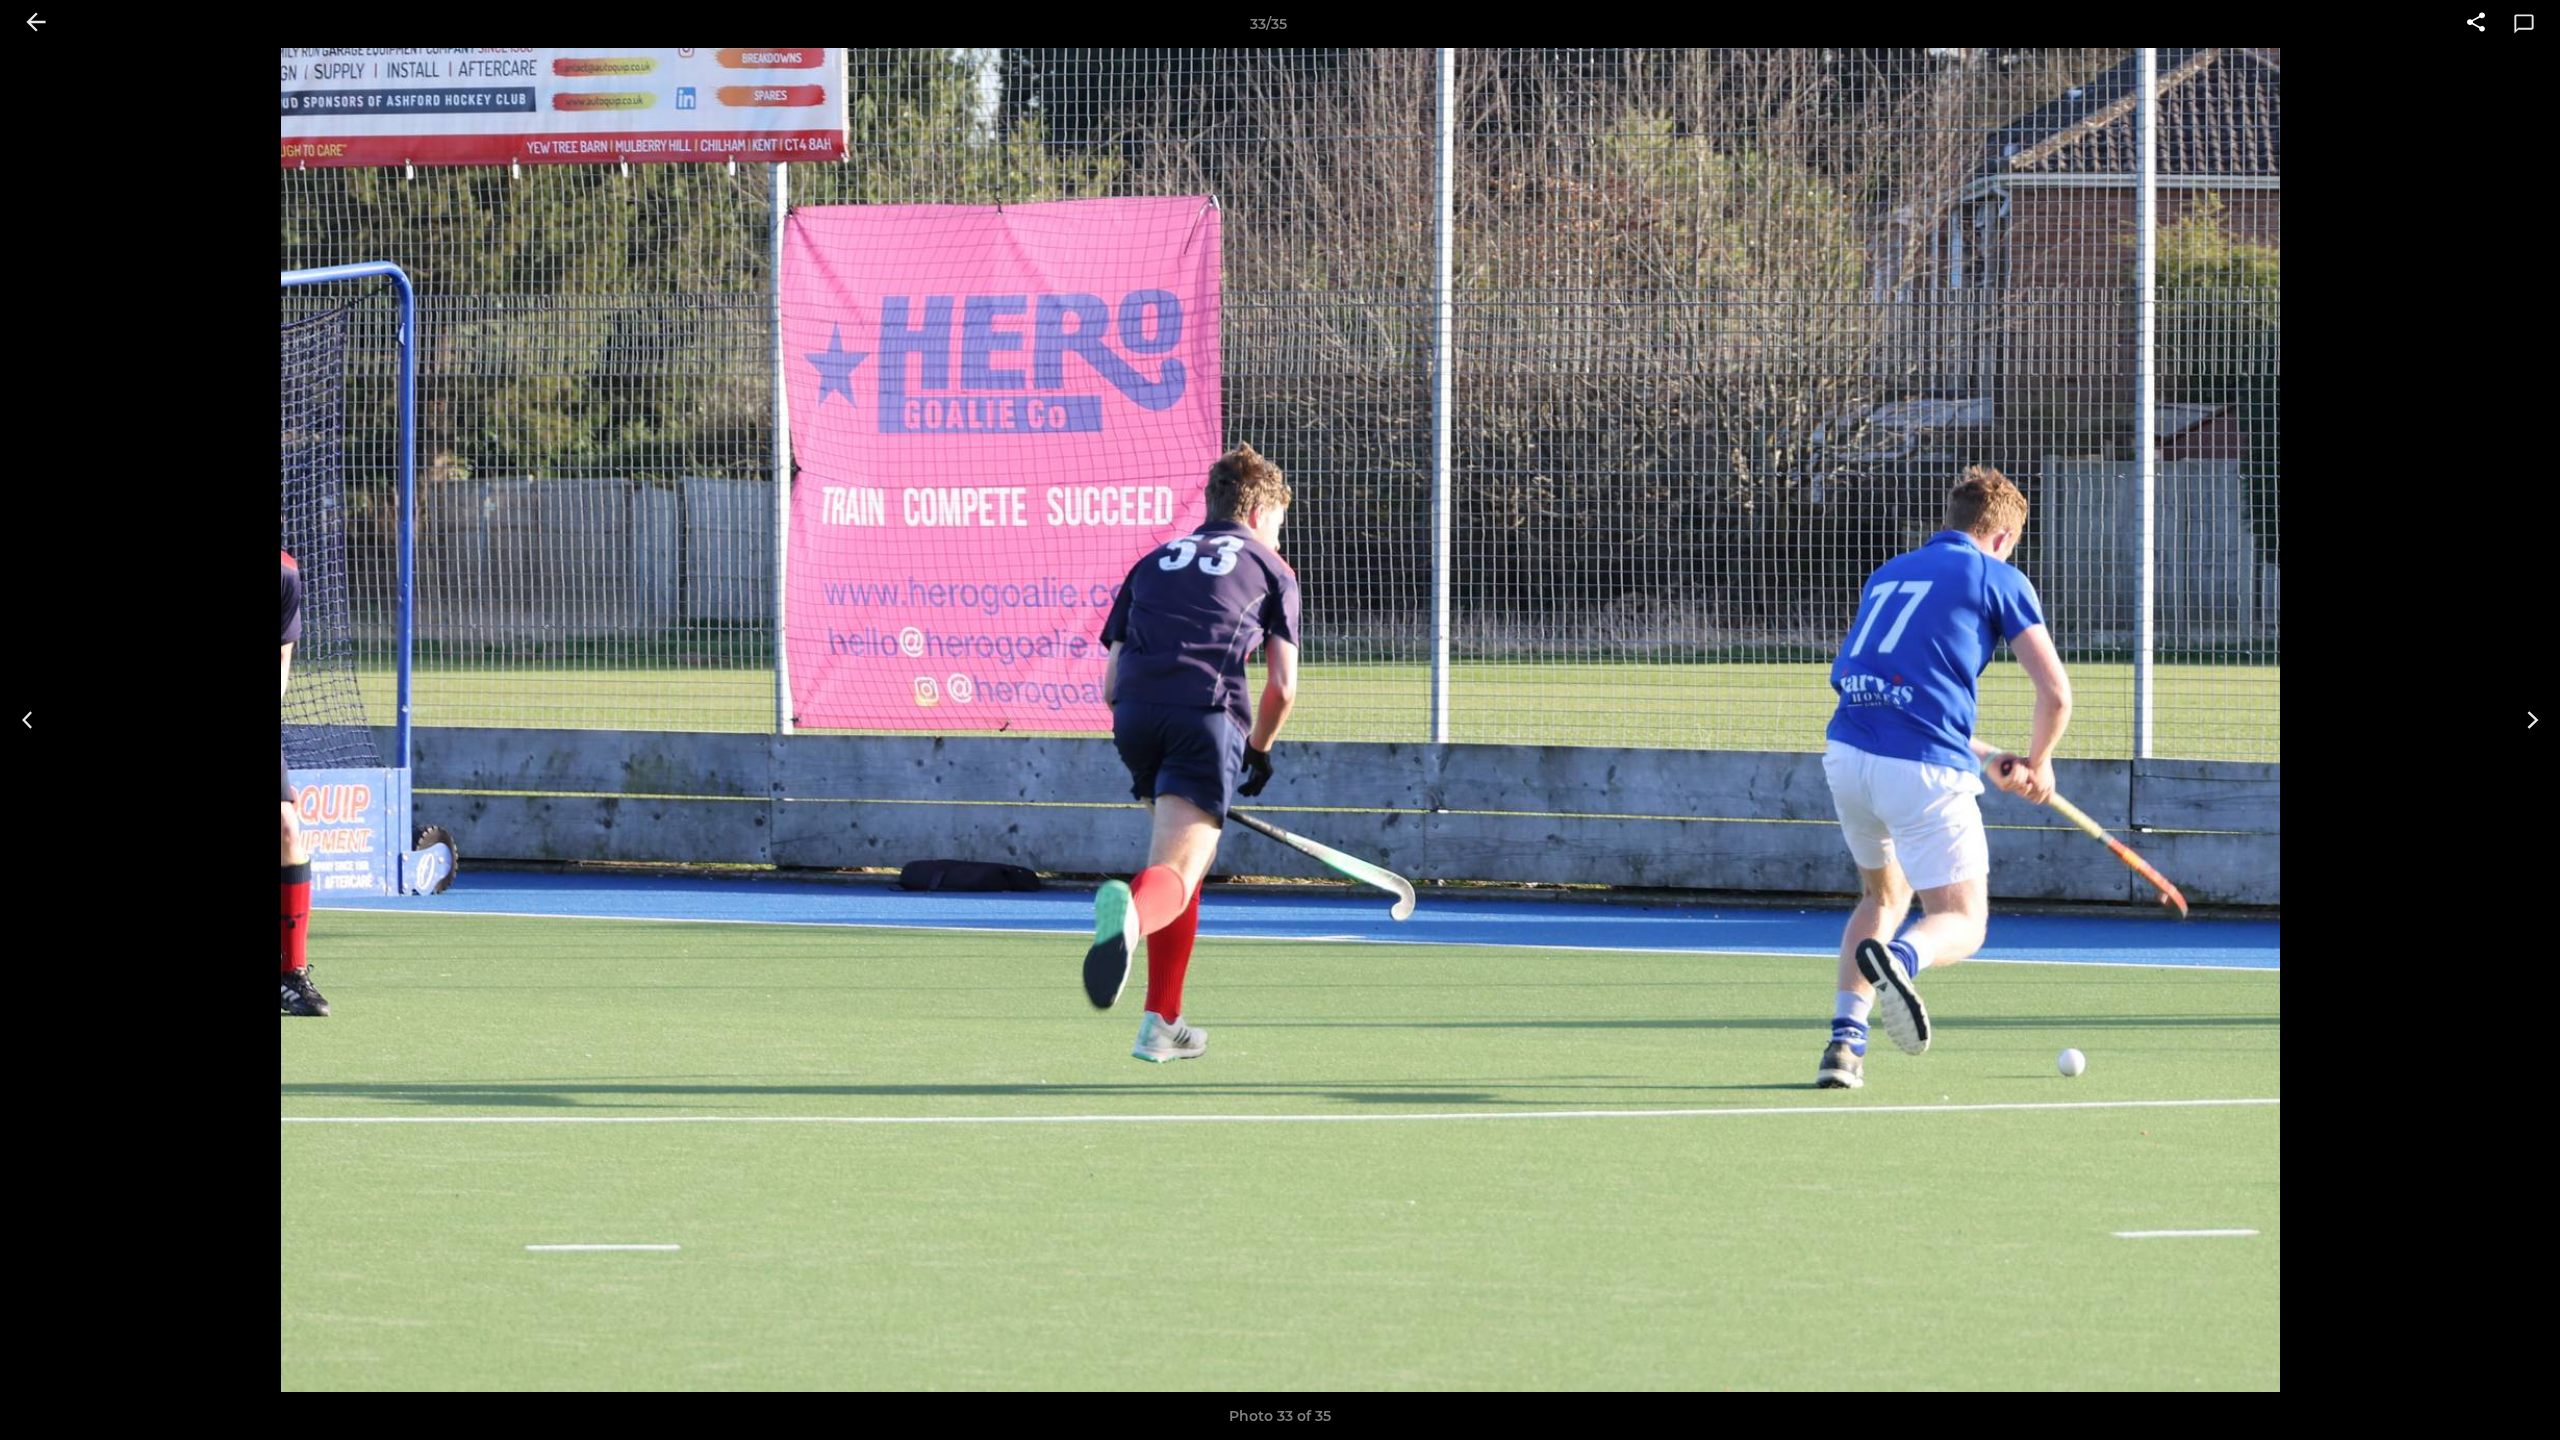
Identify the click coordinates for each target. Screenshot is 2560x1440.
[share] (2476, 24)
